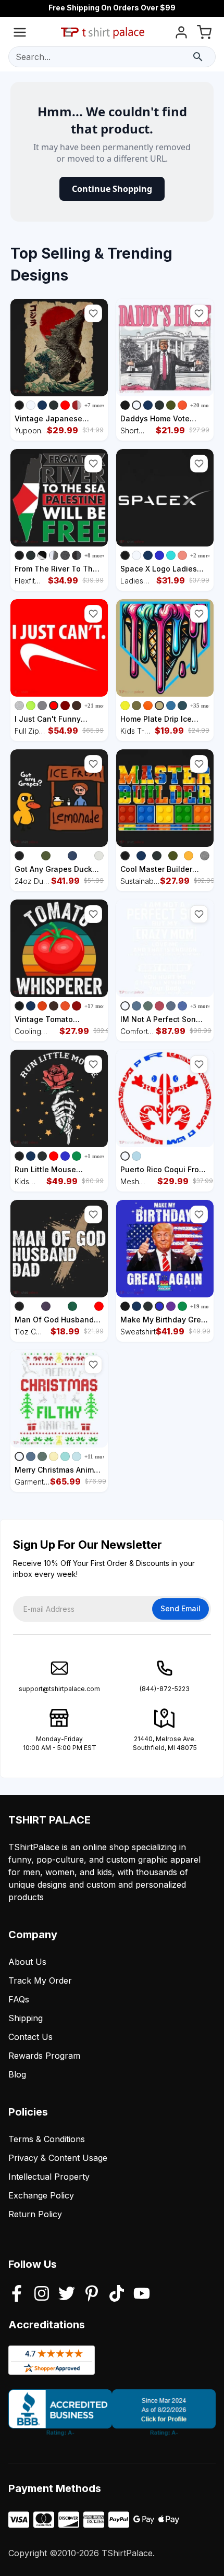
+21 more (96, 706)
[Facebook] (17, 2294)
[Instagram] (42, 2294)
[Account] (181, 34)
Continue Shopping (112, 189)
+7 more (95, 405)
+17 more (96, 1006)
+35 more (202, 706)
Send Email (181, 1608)
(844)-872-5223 (165, 1689)
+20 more (202, 405)
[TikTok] (117, 2294)
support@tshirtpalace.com (59, 1689)
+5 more (201, 1006)
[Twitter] (67, 2294)
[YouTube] (142, 2294)
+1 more (95, 1156)
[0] (204, 34)
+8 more (95, 555)
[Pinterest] (92, 2294)
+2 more (201, 555)
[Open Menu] (20, 34)
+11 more (96, 1456)
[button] (93, 313)
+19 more (202, 1306)
